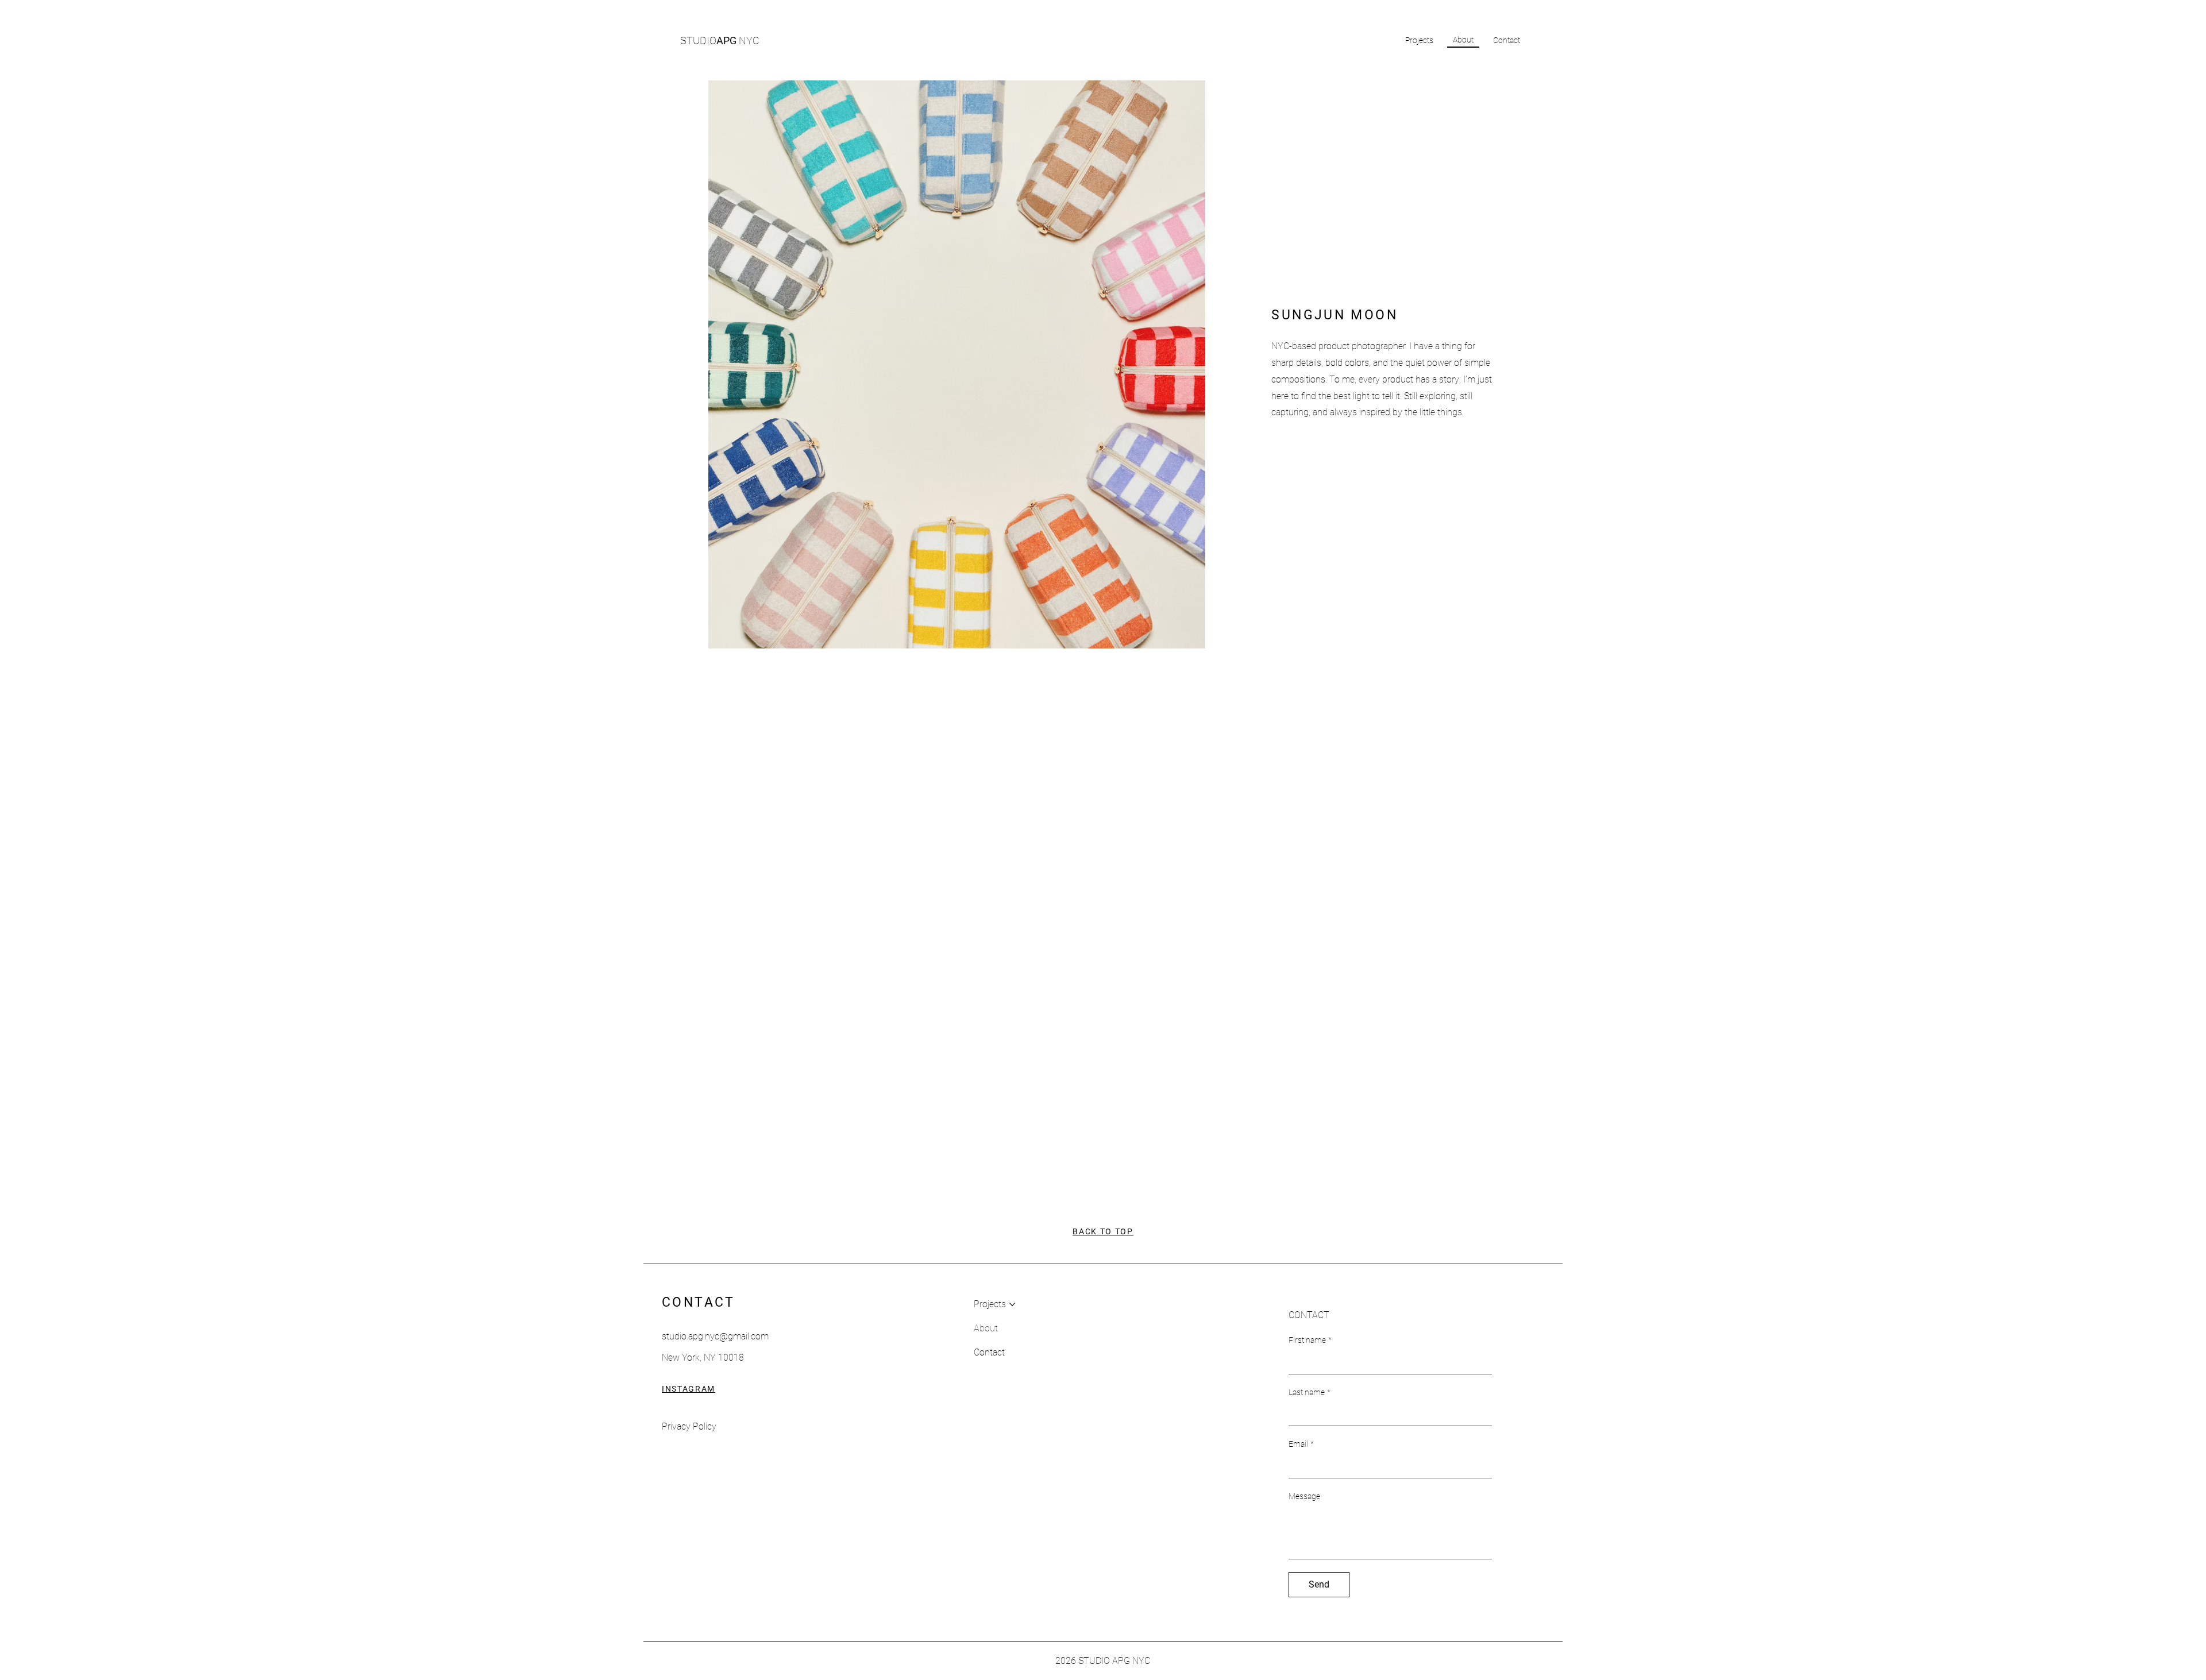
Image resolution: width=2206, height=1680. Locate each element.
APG (720, 40)
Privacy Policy (689, 1426)
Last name (1310, 1392)
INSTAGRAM (689, 1389)
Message (1304, 1496)
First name (1310, 1340)
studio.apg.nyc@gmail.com (715, 1336)
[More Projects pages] (1012, 1304)
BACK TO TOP (1103, 1231)
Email (1301, 1444)
